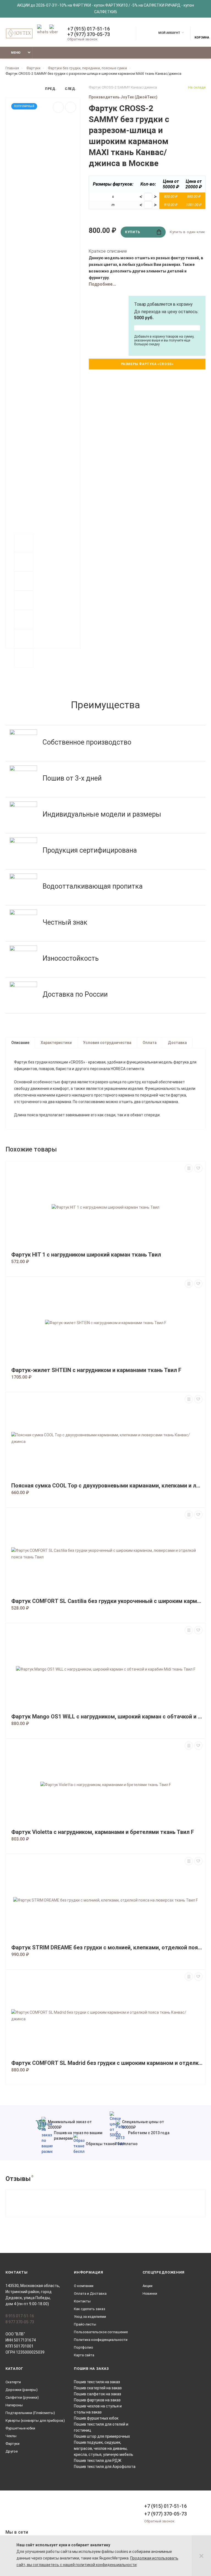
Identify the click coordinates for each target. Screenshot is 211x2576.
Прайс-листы (85, 2324)
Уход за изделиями (90, 2317)
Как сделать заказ (90, 2309)
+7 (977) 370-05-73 (89, 34)
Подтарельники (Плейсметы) (30, 2413)
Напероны (14, 2405)
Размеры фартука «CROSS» (147, 364)
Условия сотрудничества (107, 1043)
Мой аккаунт (169, 33)
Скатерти (13, 2382)
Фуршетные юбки (20, 2428)
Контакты (82, 2301)
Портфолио (84, 2347)
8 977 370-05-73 (20, 2322)
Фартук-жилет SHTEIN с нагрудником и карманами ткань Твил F (96, 1370)
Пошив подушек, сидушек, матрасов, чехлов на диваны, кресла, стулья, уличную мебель (104, 2448)
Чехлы (11, 2436)
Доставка (177, 1043)
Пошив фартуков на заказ (97, 2400)
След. (70, 89)
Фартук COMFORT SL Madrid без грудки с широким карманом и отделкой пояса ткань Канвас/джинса (107, 2063)
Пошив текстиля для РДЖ (98, 2461)
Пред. (51, 89)
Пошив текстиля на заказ (97, 2382)
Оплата (150, 1043)
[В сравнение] (71, 107)
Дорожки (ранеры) (22, 2390)
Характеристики (56, 1043)
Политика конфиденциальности (101, 2340)
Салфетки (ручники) (22, 2397)
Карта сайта (84, 2355)
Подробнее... (102, 284)
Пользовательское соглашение (101, 2332)
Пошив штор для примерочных (102, 2436)
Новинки (150, 2293)
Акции (148, 2286)
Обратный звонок (82, 39)
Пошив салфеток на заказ (98, 2394)
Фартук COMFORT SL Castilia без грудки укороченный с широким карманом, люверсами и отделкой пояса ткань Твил (107, 1601)
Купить (133, 232)
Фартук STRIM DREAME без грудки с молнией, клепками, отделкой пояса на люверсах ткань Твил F (107, 1948)
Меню (16, 53)
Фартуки (13, 2444)
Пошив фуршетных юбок (96, 2418)
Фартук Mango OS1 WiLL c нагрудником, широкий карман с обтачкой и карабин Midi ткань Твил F (107, 1717)
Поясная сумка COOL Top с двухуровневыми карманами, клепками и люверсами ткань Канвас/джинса (107, 1486)
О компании (84, 2286)
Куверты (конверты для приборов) (35, 2421)
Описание (20, 1043)
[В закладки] (58, 107)
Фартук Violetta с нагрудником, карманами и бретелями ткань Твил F (103, 1832)
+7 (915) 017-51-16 (89, 29)
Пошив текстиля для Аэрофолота (105, 2467)
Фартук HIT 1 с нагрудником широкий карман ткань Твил (86, 1255)
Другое (12, 2451)
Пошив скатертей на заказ (98, 2388)
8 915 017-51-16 (20, 2316)
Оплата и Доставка (90, 2293)
